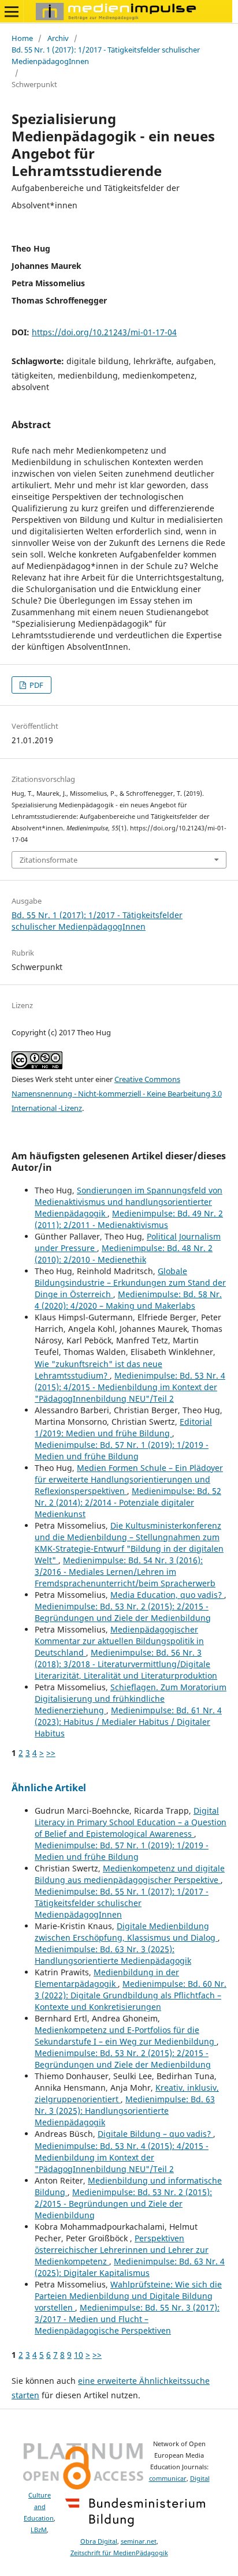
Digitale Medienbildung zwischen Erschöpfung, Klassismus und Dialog (126, 1932)
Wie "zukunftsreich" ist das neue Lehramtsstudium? (98, 1370)
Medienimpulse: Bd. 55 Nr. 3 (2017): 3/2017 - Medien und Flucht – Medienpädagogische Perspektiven (127, 2319)
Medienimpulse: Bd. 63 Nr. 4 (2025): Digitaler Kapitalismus (130, 2267)
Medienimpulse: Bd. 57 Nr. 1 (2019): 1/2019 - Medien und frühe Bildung (122, 1450)
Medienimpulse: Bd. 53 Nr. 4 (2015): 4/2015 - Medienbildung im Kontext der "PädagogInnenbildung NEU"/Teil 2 (130, 1387)
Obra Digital (99, 2541)
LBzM (39, 2530)
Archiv (58, 38)
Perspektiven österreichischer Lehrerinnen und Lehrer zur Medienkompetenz (122, 2250)
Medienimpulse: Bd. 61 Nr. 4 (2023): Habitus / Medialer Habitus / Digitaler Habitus (128, 1722)
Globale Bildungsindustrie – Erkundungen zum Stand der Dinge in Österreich (130, 1283)
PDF (36, 685)
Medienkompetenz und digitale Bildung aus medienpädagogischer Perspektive (130, 1874)
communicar (168, 2478)
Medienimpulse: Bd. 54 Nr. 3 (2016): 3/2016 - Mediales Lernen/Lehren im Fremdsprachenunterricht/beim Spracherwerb (125, 1572)
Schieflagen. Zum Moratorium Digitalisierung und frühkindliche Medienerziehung (131, 1699)
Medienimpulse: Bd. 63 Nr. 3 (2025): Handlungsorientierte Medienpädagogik (113, 1955)
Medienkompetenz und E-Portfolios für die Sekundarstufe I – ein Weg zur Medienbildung (126, 2036)
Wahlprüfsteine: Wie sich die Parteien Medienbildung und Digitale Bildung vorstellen (128, 2296)
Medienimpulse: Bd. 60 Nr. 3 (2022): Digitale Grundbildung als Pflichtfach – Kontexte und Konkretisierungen (131, 1995)
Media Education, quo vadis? (167, 1595)
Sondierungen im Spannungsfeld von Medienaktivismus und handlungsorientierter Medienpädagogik (129, 1202)
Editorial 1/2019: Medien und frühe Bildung (123, 1427)
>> (51, 1753)
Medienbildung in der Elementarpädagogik (107, 1978)
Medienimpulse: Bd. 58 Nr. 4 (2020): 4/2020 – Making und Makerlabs (128, 1300)
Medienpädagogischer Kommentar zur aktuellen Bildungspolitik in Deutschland (119, 1641)
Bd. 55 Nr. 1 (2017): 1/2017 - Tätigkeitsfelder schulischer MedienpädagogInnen (106, 55)
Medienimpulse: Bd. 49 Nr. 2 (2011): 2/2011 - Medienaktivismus (129, 1219)
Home (22, 38)
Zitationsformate (49, 860)
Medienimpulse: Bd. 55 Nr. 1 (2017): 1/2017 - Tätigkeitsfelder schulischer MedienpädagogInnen (122, 1903)
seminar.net (139, 2541)
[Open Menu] (12, 12)
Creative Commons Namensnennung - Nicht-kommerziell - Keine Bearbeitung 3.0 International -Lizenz (117, 1094)
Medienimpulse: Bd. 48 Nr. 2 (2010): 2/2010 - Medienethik (124, 1254)
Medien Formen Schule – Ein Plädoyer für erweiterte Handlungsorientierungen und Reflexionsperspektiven (129, 1479)
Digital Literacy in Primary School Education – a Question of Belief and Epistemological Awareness (131, 1822)
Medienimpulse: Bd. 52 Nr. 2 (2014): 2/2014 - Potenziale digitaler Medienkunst (128, 1502)
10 (79, 2355)
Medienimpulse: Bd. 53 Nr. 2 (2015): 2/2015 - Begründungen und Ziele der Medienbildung (123, 1612)
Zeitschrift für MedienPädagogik (119, 2553)
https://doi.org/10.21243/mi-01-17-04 (104, 332)
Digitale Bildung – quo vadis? (155, 2134)
